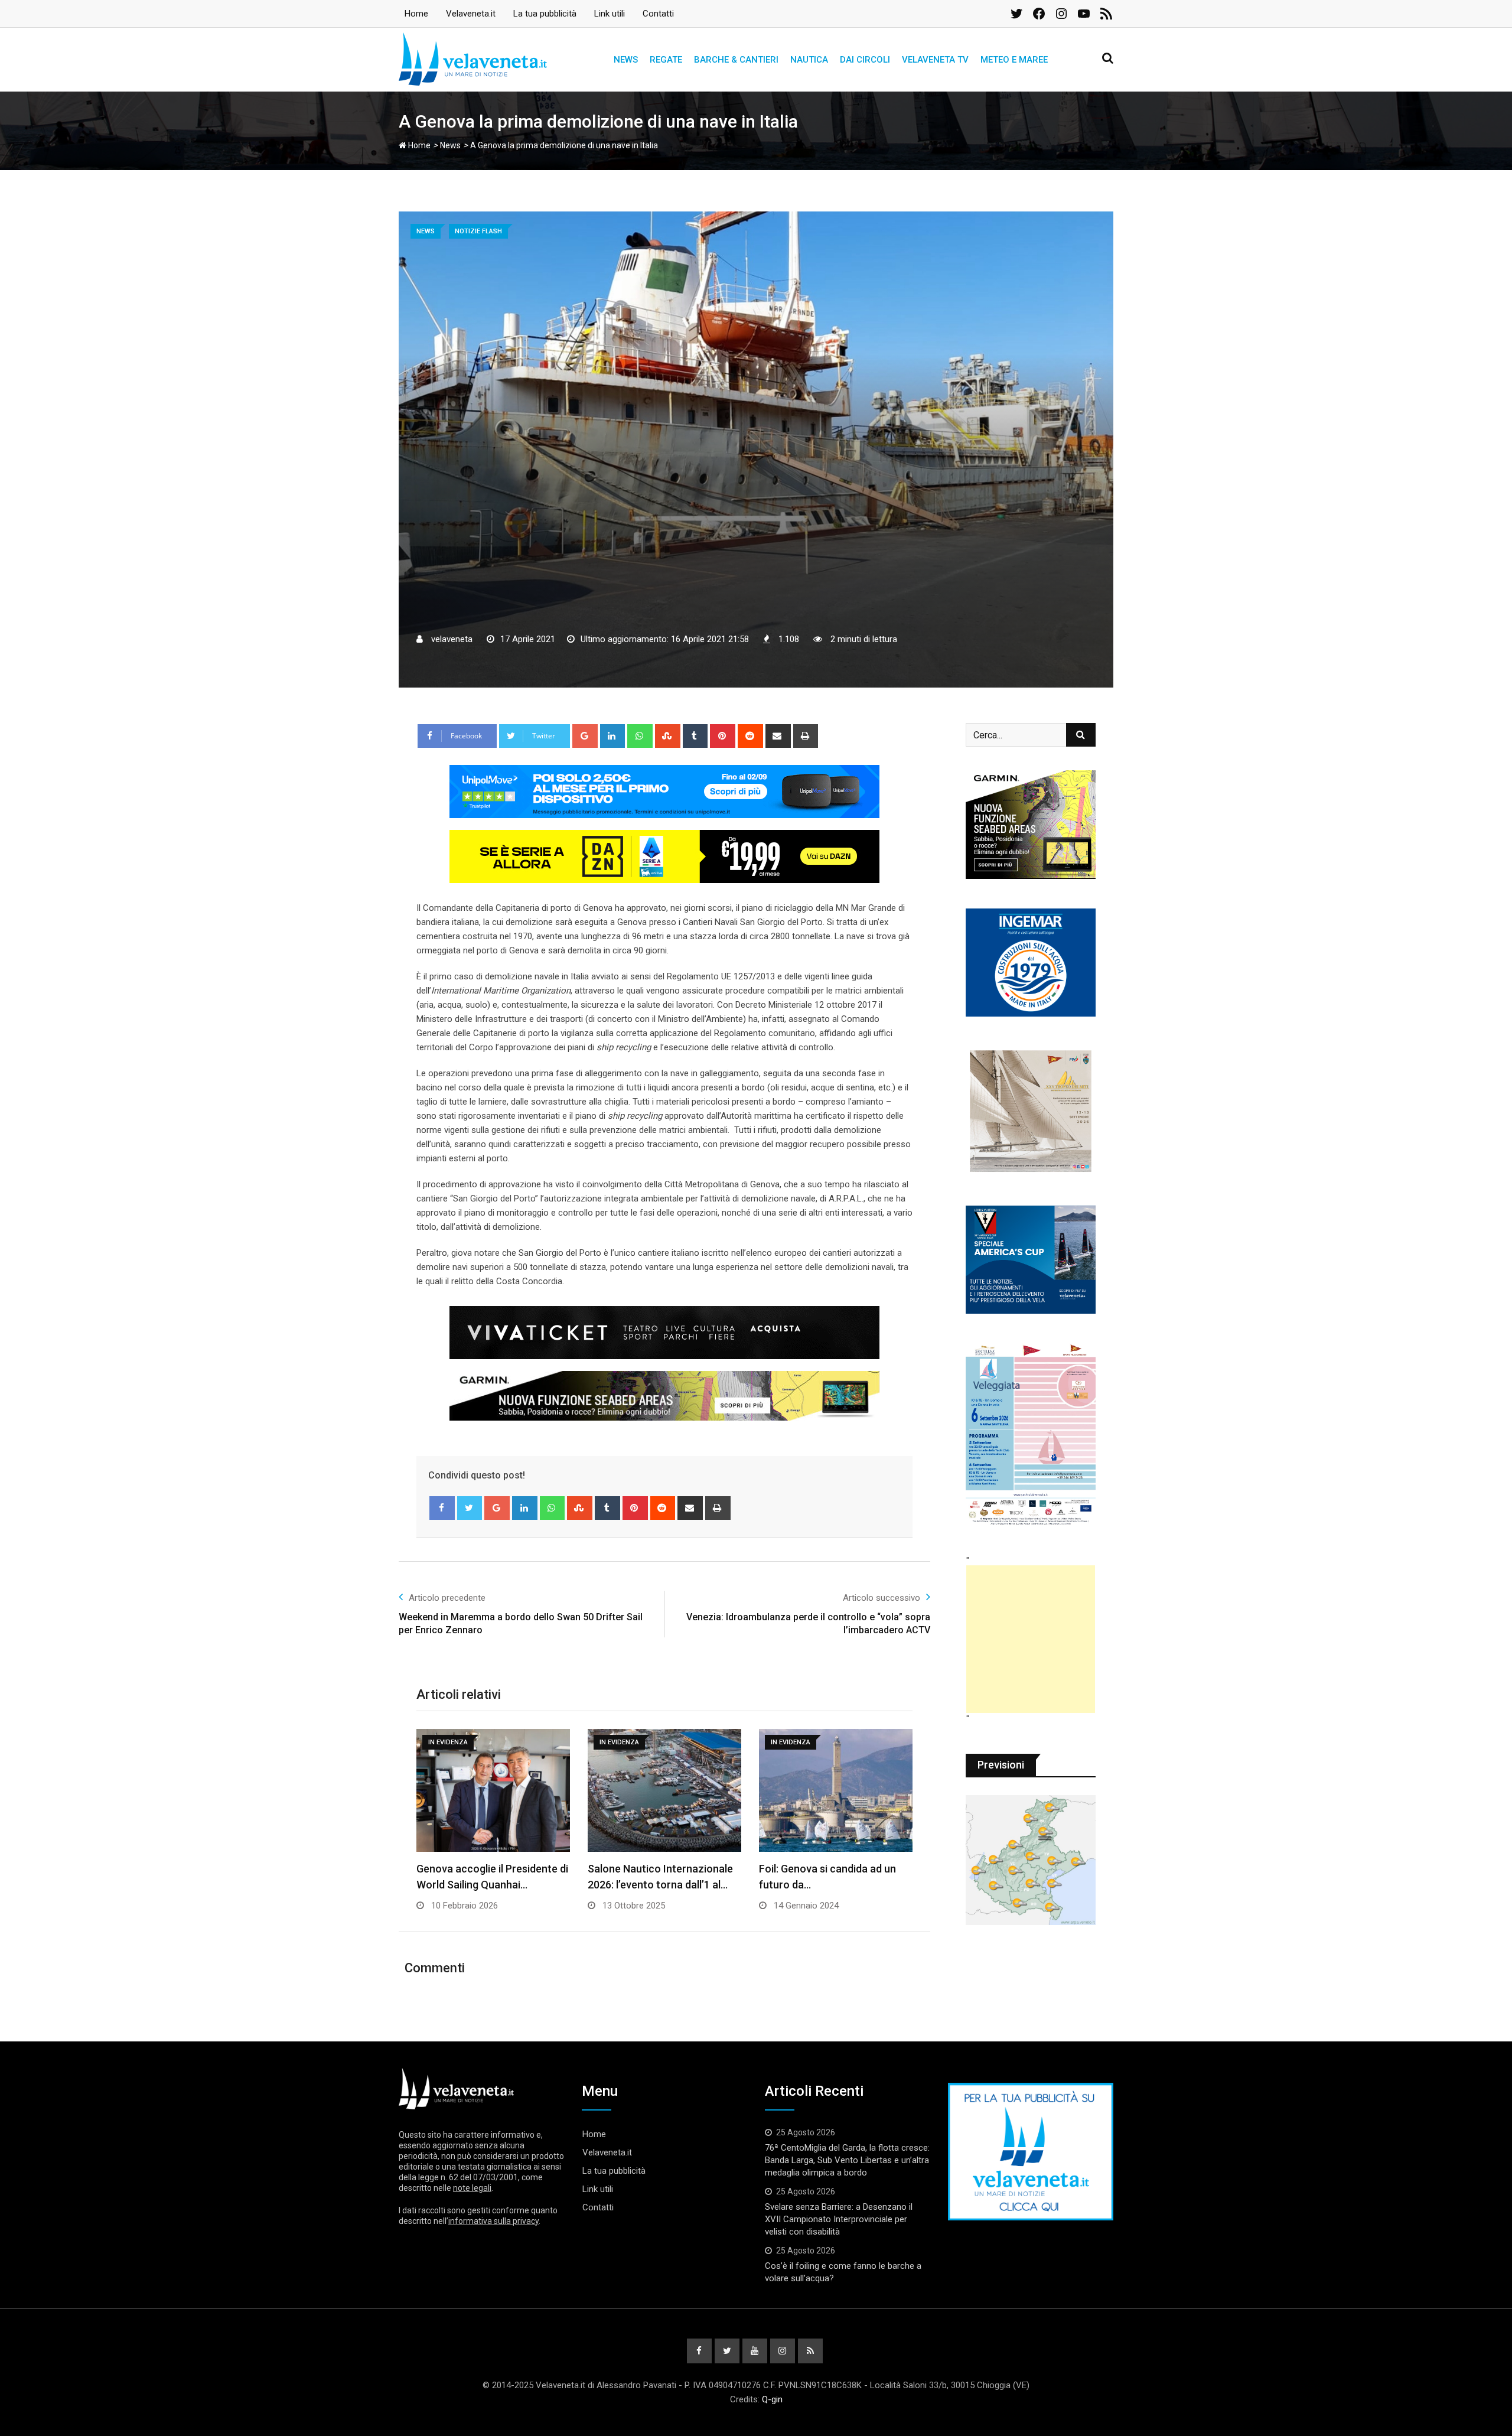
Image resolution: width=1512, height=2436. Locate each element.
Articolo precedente (447, 1598)
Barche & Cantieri (736, 60)
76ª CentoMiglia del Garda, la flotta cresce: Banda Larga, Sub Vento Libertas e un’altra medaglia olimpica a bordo (847, 2160)
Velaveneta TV (935, 60)
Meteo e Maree (1014, 60)
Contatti (658, 14)
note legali (472, 2188)
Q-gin (772, 2399)
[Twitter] (470, 1508)
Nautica (809, 60)
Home (416, 14)
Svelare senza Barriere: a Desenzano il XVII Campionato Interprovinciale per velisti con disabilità (839, 2219)
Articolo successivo (882, 1598)
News (626, 60)
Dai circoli (865, 60)
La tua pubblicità (545, 14)
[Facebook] (442, 1508)
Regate (666, 60)
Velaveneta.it (471, 14)
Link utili (610, 14)
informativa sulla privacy (493, 2221)
